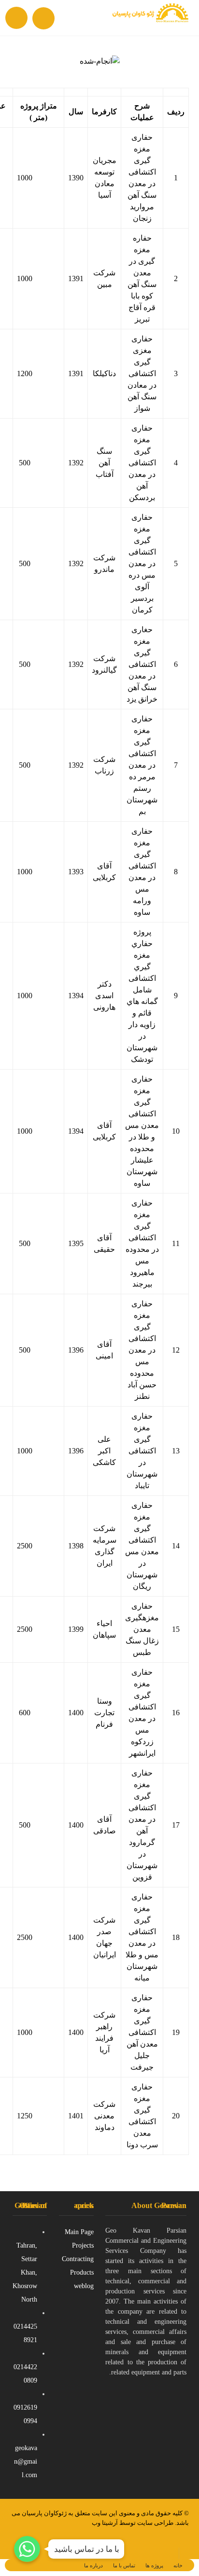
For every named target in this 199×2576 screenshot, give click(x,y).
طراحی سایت (155, 2523)
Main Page (79, 2232)
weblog (84, 2286)
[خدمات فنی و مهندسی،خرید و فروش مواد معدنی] (150, 18)
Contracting (78, 2259)
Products (82, 2272)
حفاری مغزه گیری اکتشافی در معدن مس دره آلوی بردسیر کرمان (142, 563)
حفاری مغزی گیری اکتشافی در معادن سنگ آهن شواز (142, 373)
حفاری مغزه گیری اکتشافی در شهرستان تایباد (142, 1451)
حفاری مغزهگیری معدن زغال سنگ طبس (142, 1629)
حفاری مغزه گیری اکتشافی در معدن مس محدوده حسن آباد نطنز (142, 1350)
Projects (83, 2245)
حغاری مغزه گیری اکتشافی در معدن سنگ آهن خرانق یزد (142, 664)
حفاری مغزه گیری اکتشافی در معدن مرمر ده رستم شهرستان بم (142, 765)
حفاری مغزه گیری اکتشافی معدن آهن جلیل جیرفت (142, 2032)
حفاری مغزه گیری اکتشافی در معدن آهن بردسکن (142, 463)
